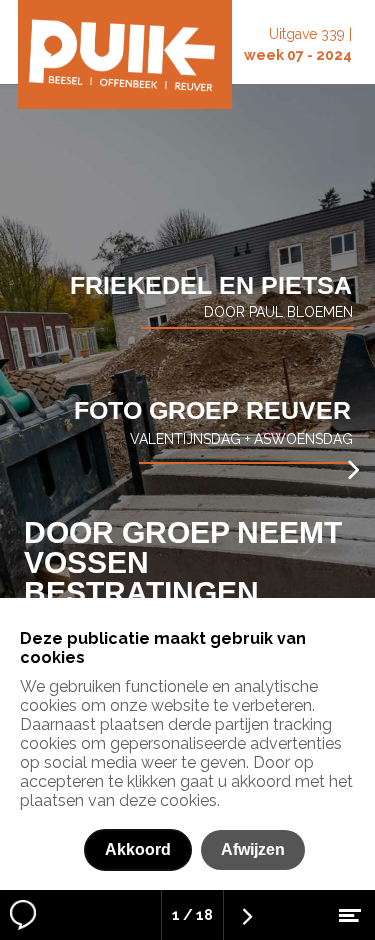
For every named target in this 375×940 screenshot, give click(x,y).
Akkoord (138, 849)
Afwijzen (253, 849)
